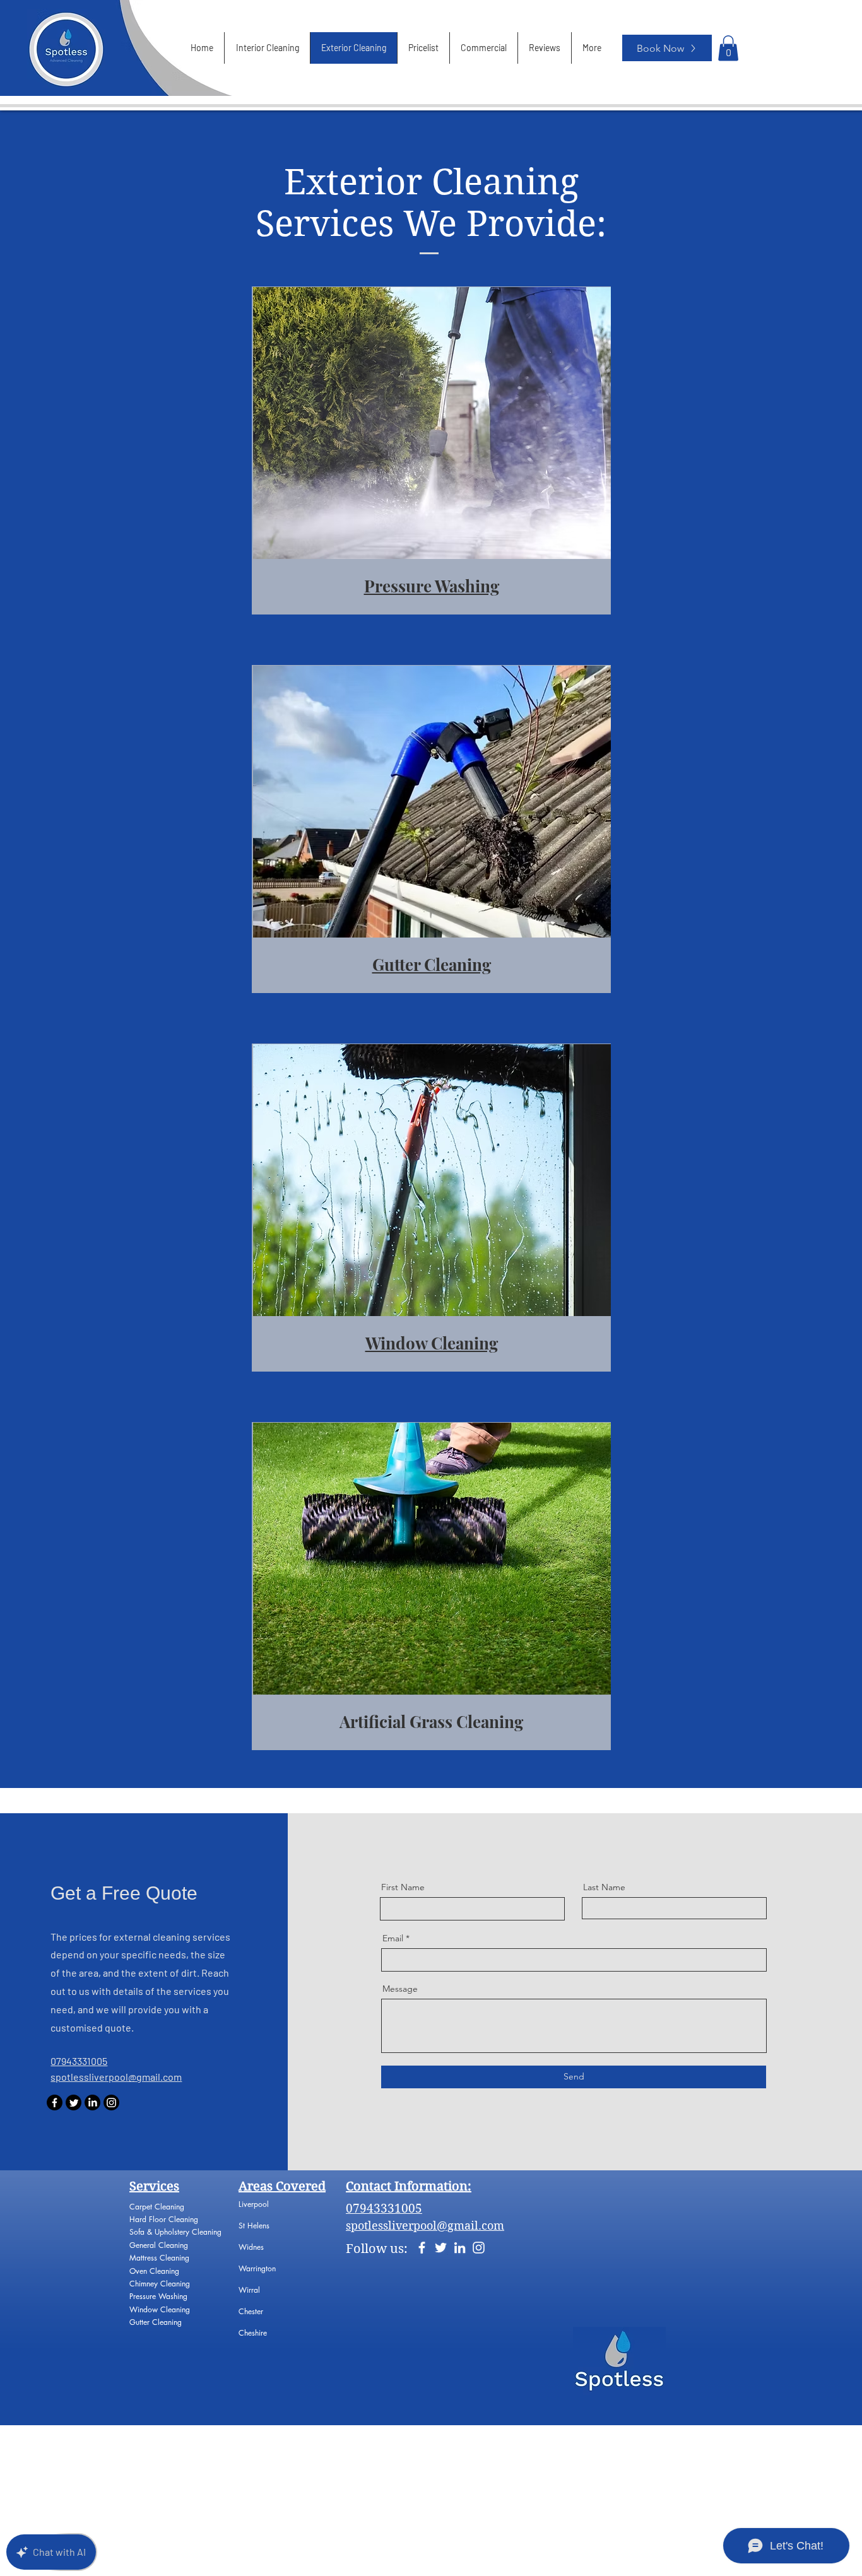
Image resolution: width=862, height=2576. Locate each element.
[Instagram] (111, 2103)
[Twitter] (74, 2103)
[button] (728, 48)
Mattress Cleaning (159, 2258)
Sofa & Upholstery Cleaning (175, 2232)
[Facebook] (55, 2103)
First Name (403, 1887)
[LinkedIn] (92, 2103)
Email (393, 1938)
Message (400, 1989)
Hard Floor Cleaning (164, 2219)
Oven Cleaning (156, 2271)
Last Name (604, 1887)
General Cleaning (159, 2245)
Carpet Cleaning (158, 2207)
